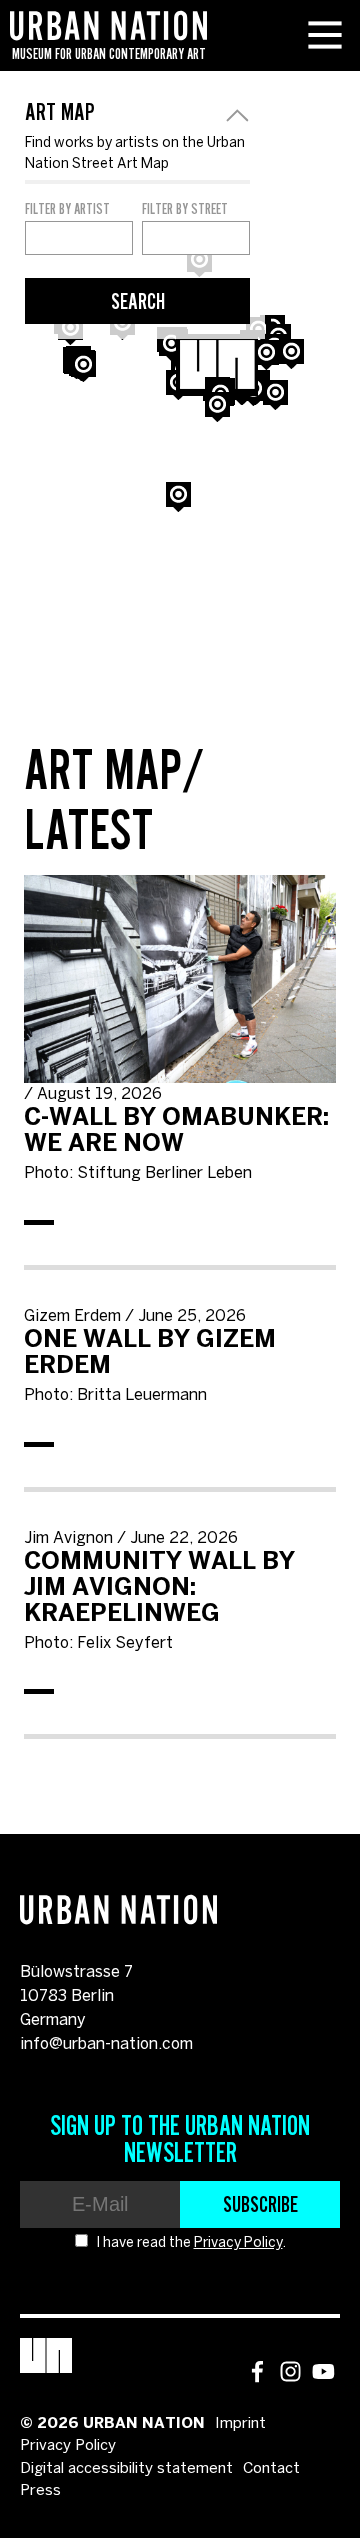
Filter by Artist (67, 209)
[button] (83, 367)
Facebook (257, 2371)
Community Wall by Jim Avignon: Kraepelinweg (159, 1588)
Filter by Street (185, 209)
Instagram (290, 2371)
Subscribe (260, 2204)
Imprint (240, 2424)
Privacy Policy (238, 2243)
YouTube (323, 2371)
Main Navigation (325, 35)
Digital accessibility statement (126, 2469)
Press (40, 2491)
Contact (271, 2469)
